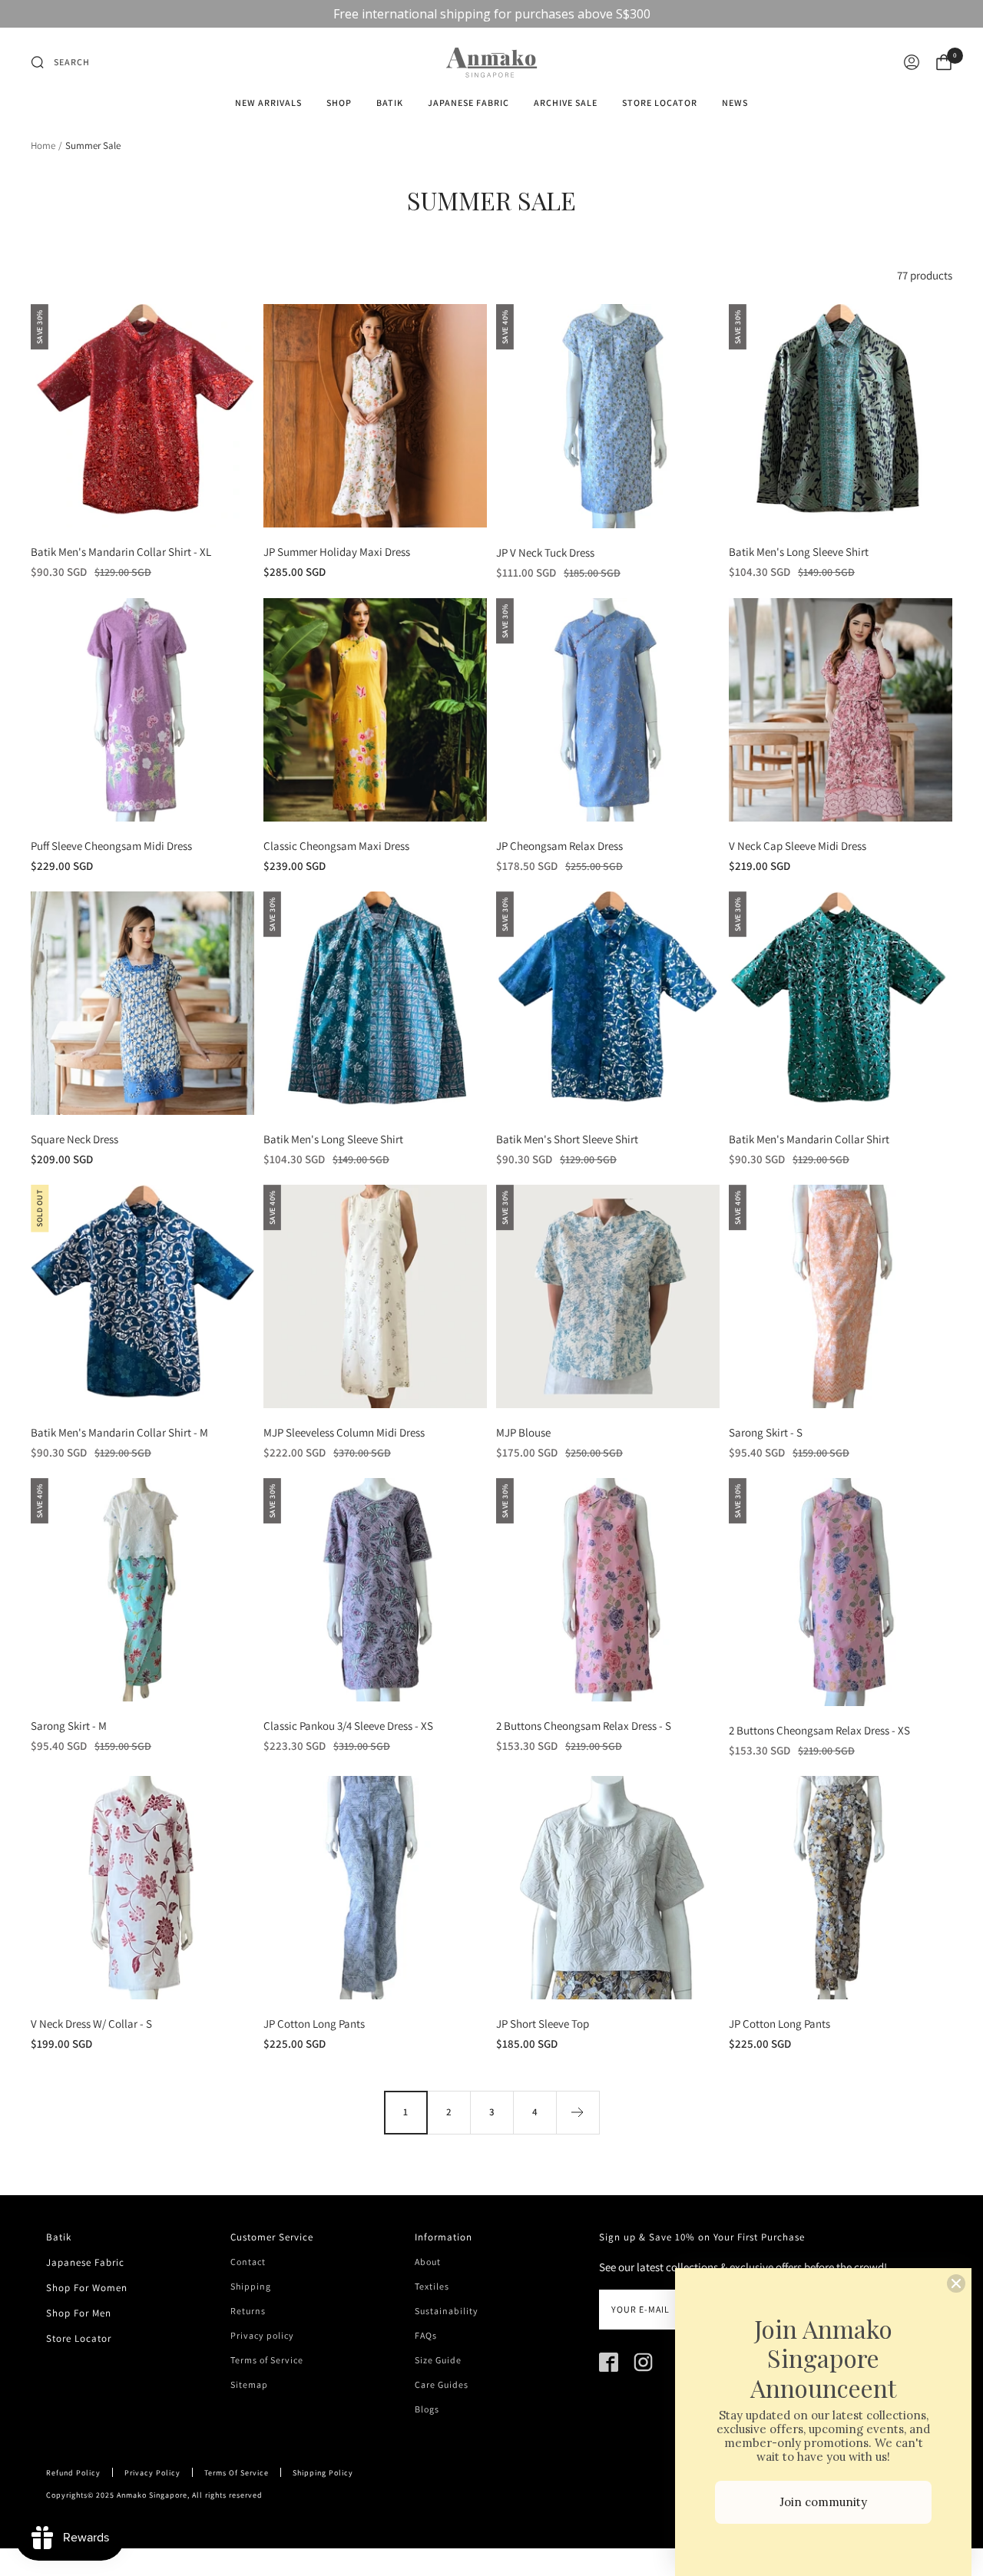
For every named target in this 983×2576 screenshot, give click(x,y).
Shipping (251, 2287)
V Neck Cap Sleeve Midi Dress (798, 846)
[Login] (912, 62)
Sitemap (249, 2385)
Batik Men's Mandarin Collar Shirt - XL (121, 552)
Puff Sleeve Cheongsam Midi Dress (111, 846)
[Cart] (944, 62)
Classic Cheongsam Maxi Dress (336, 846)
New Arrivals (268, 103)
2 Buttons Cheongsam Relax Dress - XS (819, 1730)
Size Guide (438, 2360)
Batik (390, 103)
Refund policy (73, 2473)
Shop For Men (79, 2313)
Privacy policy (262, 2336)
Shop (339, 103)
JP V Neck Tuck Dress (545, 552)
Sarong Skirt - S (766, 1432)
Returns (248, 2311)
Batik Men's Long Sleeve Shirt (799, 552)
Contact (248, 2262)
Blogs (427, 2409)
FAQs (426, 2336)
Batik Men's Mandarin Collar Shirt (809, 1139)
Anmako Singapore (152, 2495)
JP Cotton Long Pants (314, 2024)
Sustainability (447, 2311)
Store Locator (660, 103)
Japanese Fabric (468, 103)
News (735, 103)
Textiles (432, 2287)
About (428, 2262)
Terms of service (237, 2473)
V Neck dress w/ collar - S (91, 2024)
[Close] (956, 2283)
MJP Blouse (523, 1432)
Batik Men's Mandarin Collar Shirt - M (119, 1432)
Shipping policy (323, 2473)
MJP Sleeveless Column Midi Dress (344, 1432)
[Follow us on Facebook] (609, 2362)
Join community (823, 2502)
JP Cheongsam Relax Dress (559, 846)
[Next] (578, 2112)
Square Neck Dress (74, 1139)
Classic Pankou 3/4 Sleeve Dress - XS (348, 1726)
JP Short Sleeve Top (543, 2024)
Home (43, 145)
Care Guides (442, 2385)
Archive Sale (566, 103)
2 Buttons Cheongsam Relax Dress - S (584, 1726)
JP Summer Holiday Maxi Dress (337, 552)
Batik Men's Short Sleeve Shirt (567, 1139)
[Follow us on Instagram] (643, 2362)
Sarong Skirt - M (69, 1726)
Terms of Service (267, 2360)
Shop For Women (87, 2288)
